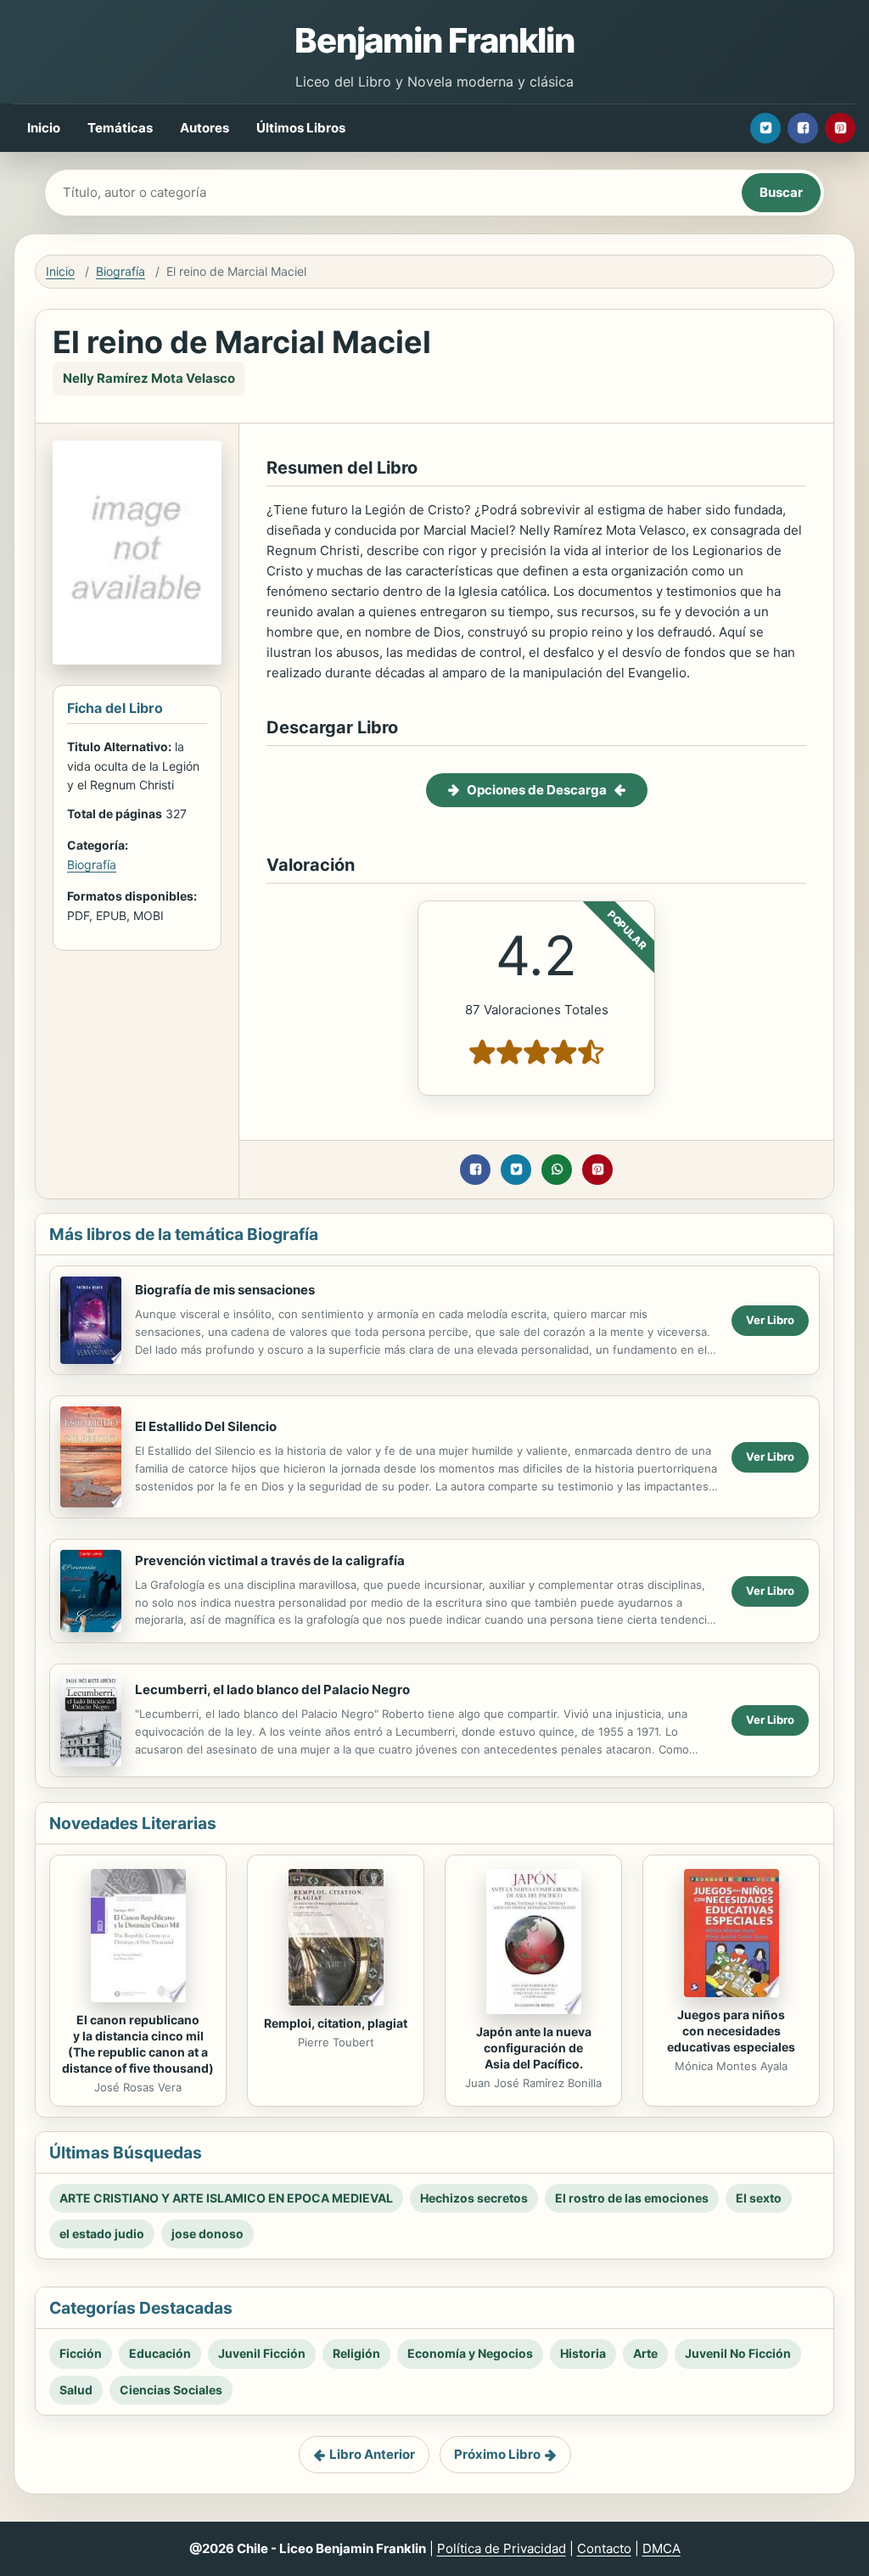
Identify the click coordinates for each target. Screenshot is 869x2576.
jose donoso (207, 2234)
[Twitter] (765, 128)
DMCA (662, 2548)
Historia (583, 2353)
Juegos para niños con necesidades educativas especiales (731, 2031)
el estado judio (102, 2234)
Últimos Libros (301, 128)
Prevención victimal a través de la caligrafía (270, 1560)
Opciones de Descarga (537, 790)
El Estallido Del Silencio (206, 1426)
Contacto (604, 2548)
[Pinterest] (840, 128)
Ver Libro (770, 1320)
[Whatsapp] (557, 1170)
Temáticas (120, 128)
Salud (76, 2390)
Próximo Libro (497, 2454)
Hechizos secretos (474, 2198)
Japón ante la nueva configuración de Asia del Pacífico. (534, 2048)
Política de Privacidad (502, 2548)
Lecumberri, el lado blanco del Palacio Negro (272, 1689)
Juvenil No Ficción (738, 2353)
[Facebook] (803, 128)
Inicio (44, 128)
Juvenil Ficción (262, 2353)
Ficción (81, 2353)
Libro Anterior (372, 2454)
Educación (160, 2353)
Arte (645, 2353)
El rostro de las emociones (632, 2198)
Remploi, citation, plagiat (336, 2023)
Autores (205, 128)
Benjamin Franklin (434, 40)
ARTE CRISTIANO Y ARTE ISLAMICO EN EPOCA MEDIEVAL (226, 2198)
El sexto (759, 2198)
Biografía (121, 271)
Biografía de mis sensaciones (225, 1290)
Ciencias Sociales (171, 2390)
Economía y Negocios (470, 2353)
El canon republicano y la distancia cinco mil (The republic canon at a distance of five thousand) (138, 2044)
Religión (356, 2353)
